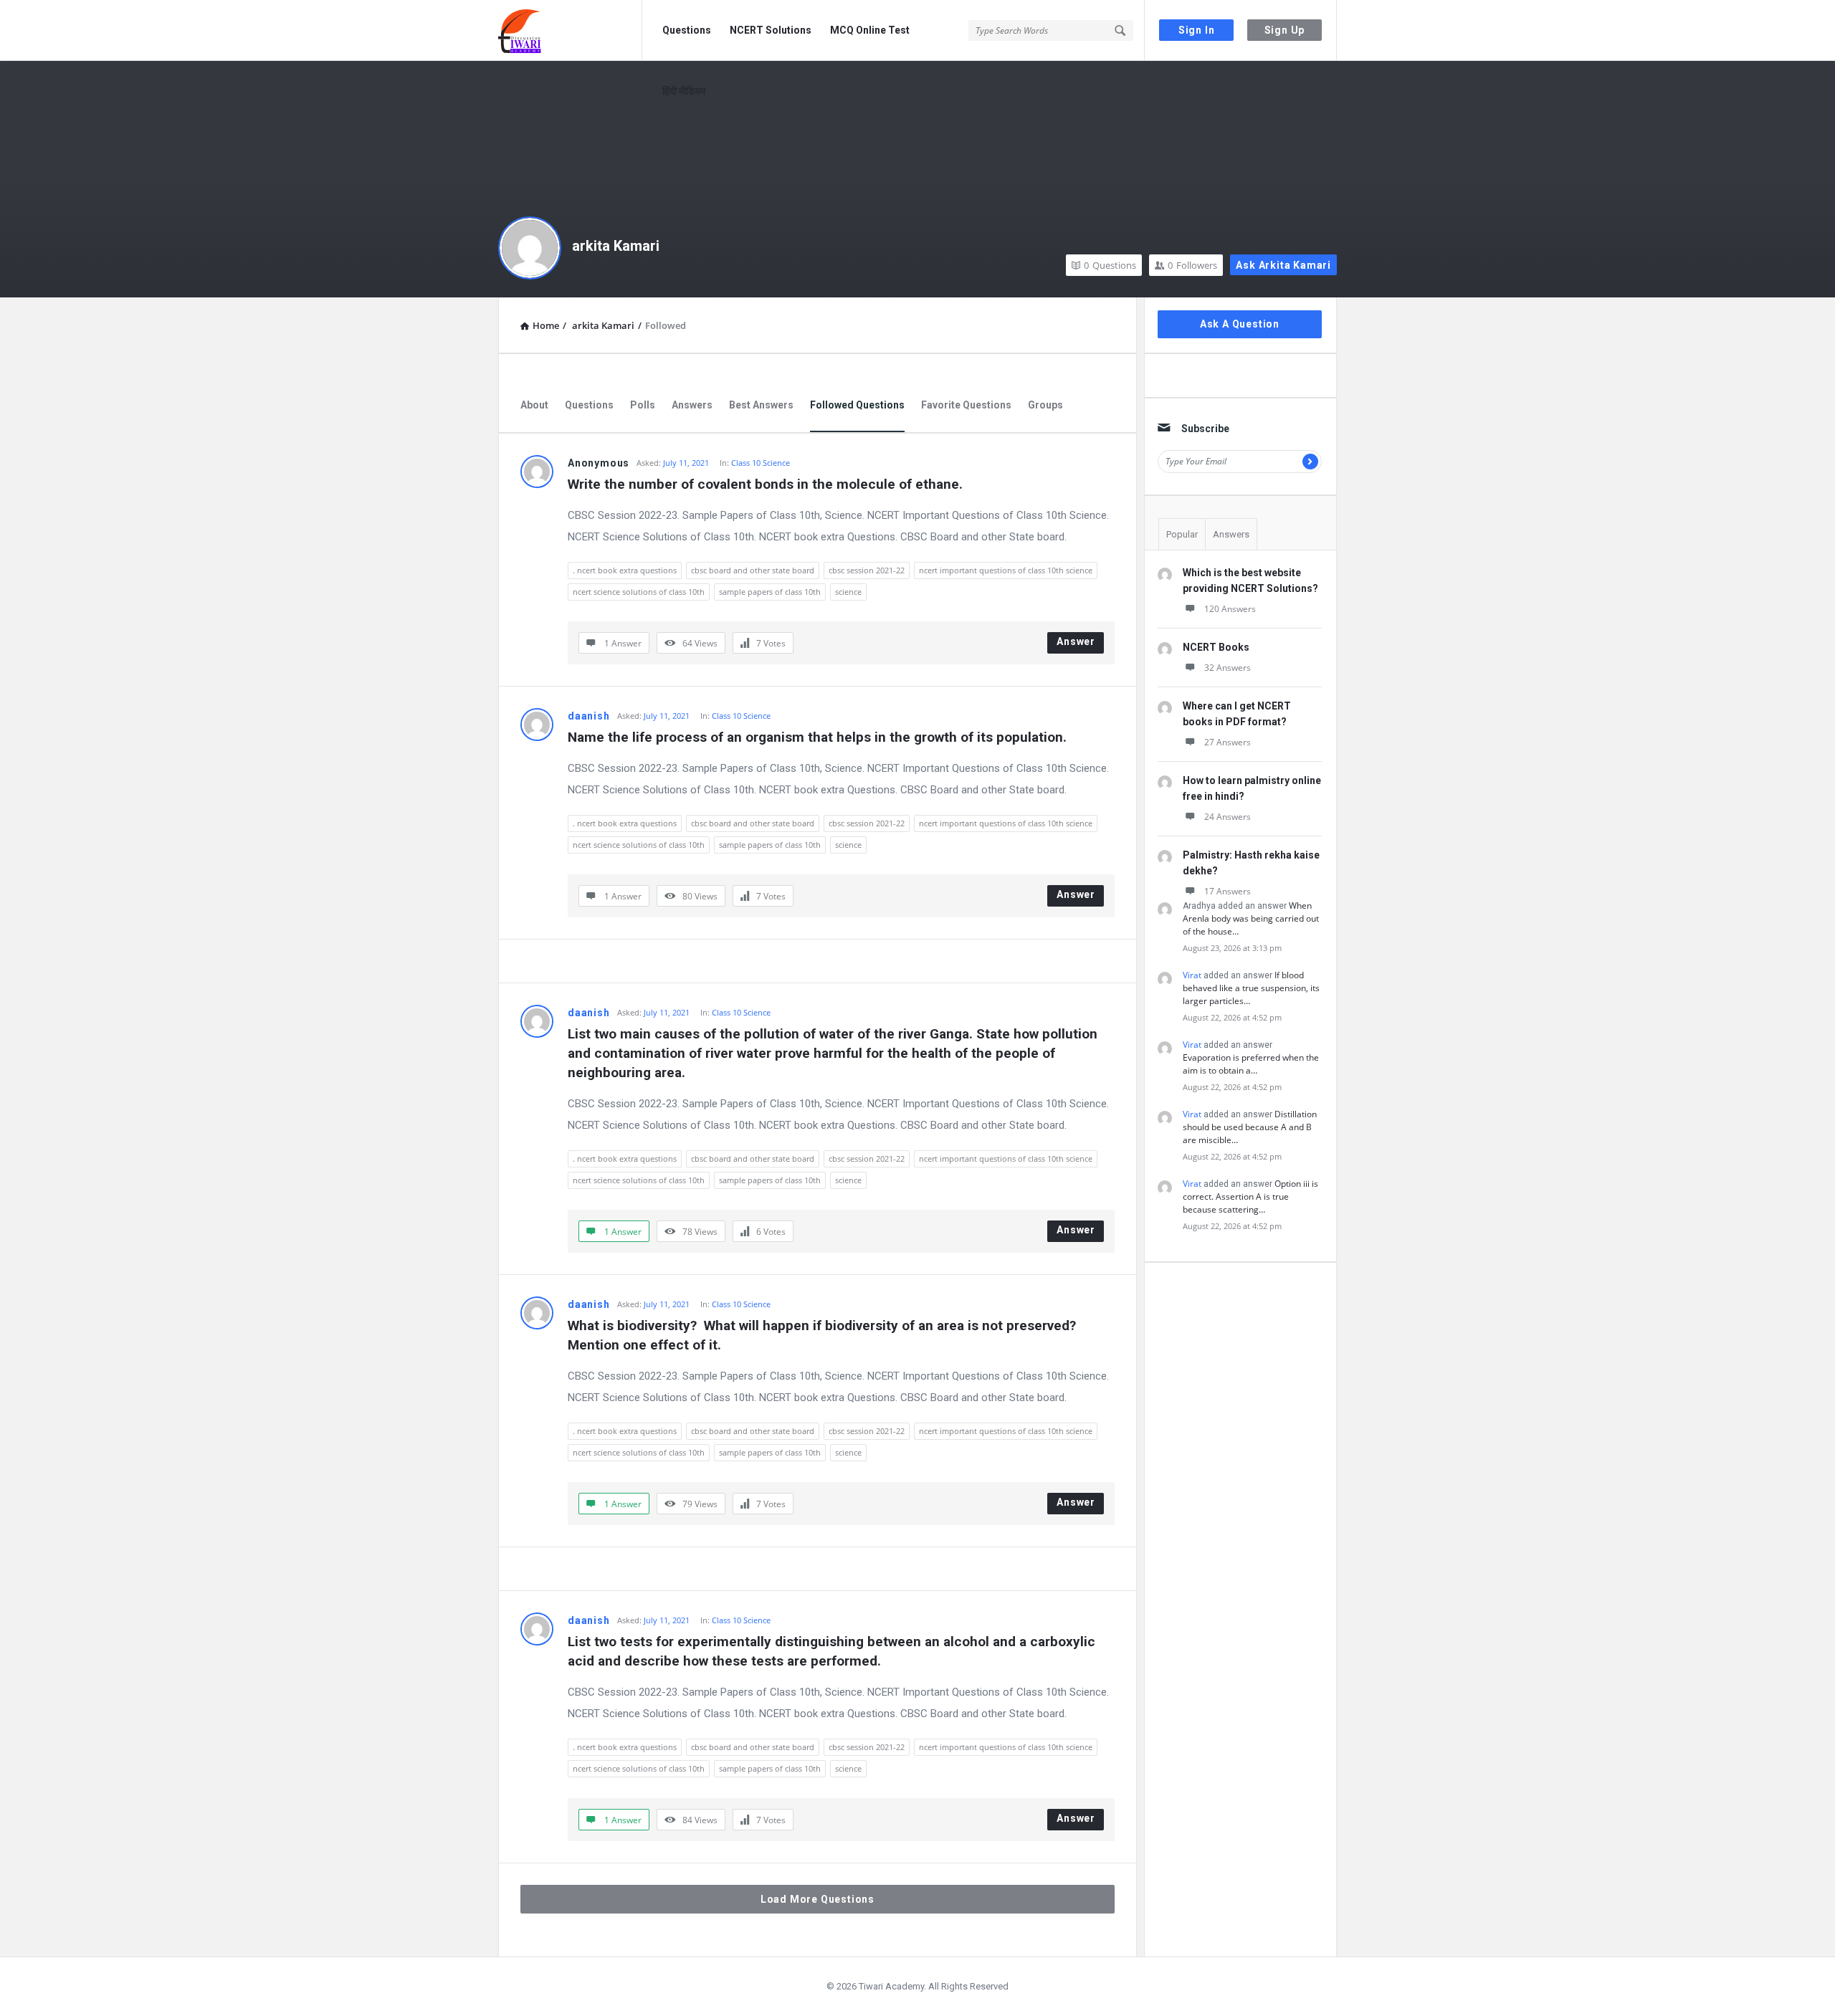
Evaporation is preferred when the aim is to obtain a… (1251, 1064)
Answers (692, 405)
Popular (1182, 534)
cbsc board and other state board (753, 570)
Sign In (1197, 30)
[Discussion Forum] (570, 30)
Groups (1045, 405)
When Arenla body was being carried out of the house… (1251, 918)
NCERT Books (1216, 647)
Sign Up (1285, 30)
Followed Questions (857, 405)
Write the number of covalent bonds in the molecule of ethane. (765, 484)
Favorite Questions (966, 405)
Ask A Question (1240, 324)
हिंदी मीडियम (684, 91)
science (848, 592)
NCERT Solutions (771, 30)
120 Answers (1230, 609)
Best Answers (761, 405)
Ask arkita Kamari (1283, 265)
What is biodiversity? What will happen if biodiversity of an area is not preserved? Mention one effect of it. (824, 1335)
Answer (1076, 641)
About (534, 405)
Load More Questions (818, 1899)
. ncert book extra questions (625, 570)
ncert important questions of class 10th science (1006, 570)
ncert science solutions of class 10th (639, 592)
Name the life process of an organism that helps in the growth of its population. (817, 737)
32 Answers (1228, 668)
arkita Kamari (616, 246)
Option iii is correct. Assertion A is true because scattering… (1250, 1196)
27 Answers (1228, 742)
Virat (1192, 975)
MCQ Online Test (870, 30)
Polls (643, 405)
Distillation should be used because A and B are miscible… (1250, 1127)
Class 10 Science (761, 463)
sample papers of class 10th (770, 592)
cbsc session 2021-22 (867, 570)
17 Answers (1228, 891)
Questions (687, 30)
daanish (589, 716)
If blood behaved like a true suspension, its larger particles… (1251, 988)
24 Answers (1228, 817)
